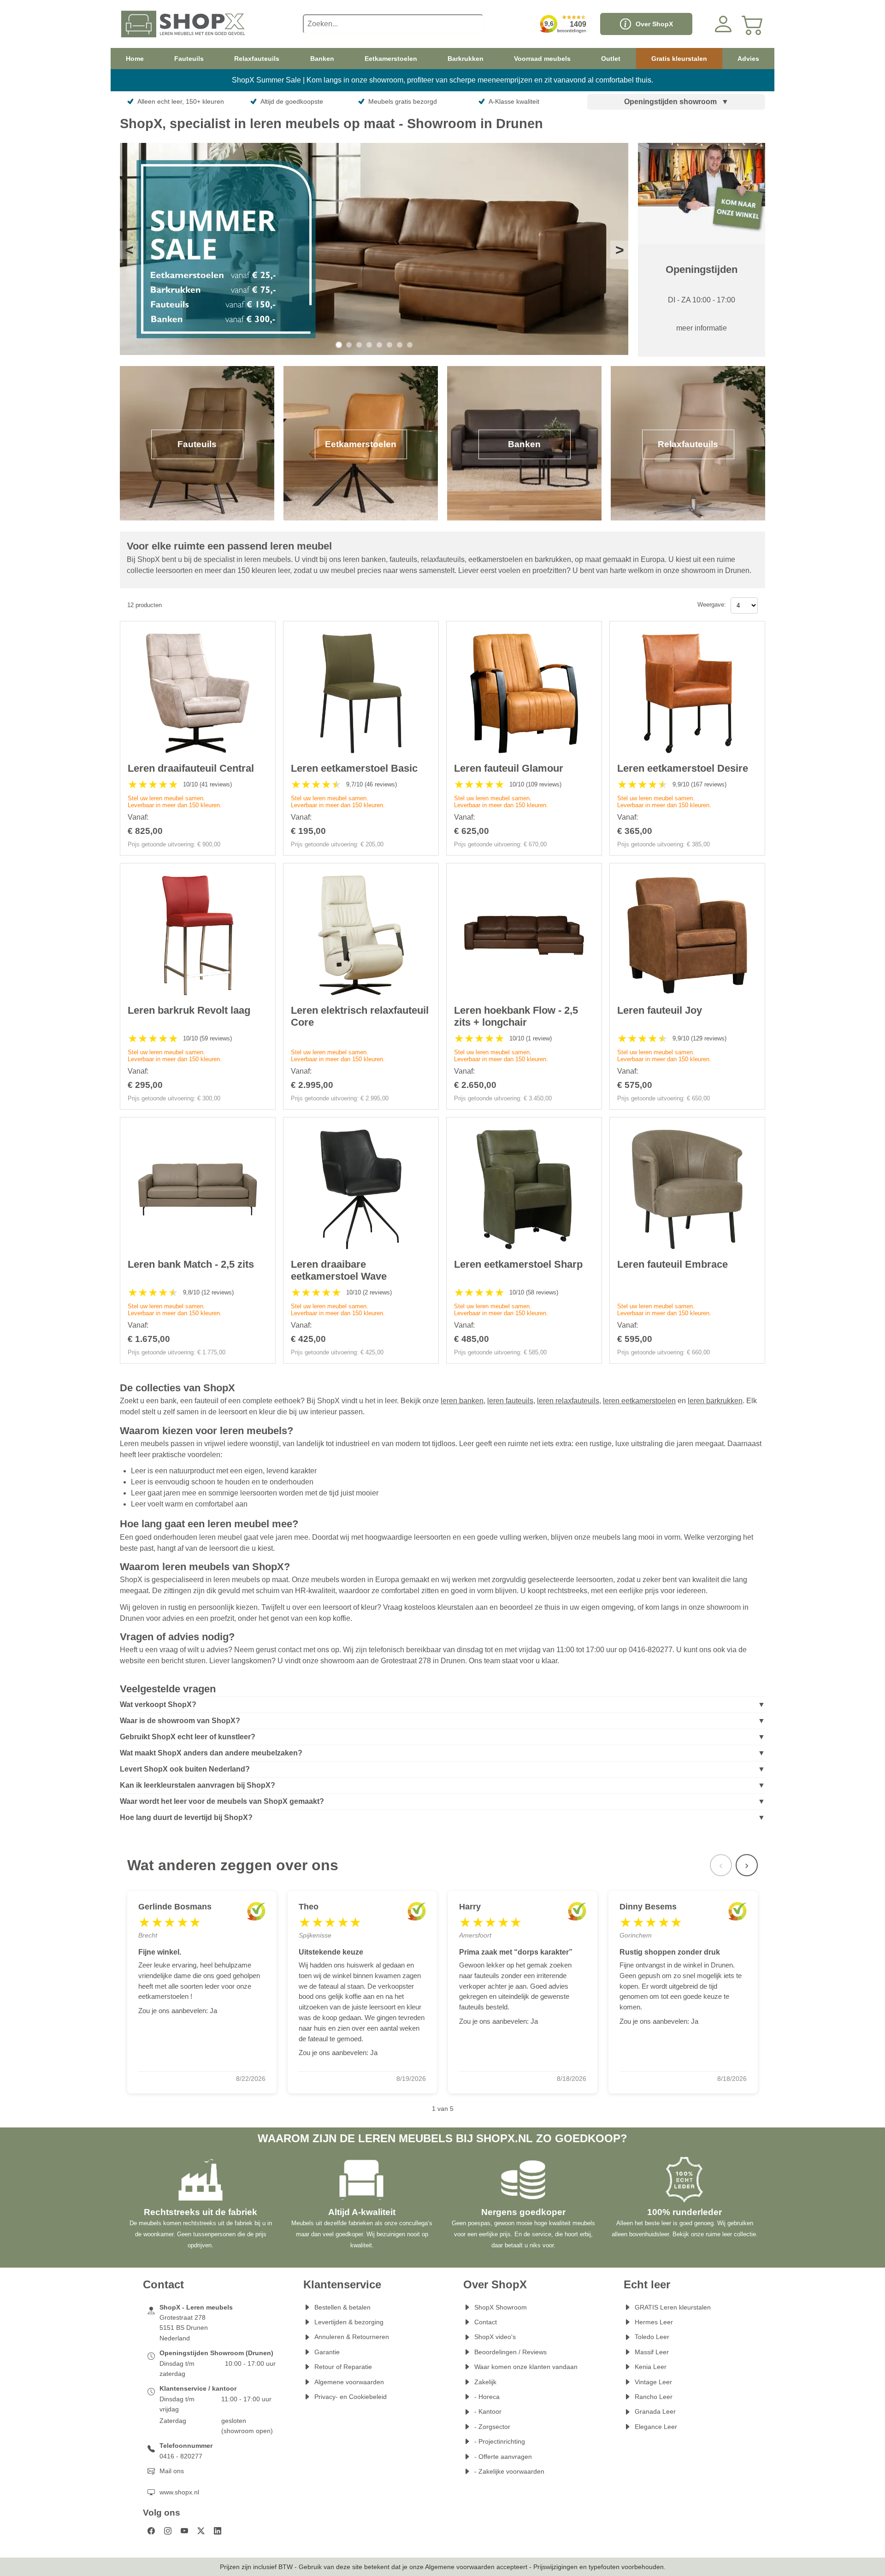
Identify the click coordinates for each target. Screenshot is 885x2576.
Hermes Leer (654, 2322)
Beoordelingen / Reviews (510, 2352)
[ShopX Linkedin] (218, 2531)
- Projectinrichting (500, 2441)
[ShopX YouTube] (184, 2531)
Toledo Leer (652, 2337)
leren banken (462, 1401)
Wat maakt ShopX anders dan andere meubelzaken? (211, 1753)
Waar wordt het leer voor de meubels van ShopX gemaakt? (222, 1801)
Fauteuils (189, 59)
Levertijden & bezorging (349, 2322)
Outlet (611, 59)
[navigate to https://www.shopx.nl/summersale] (374, 250)
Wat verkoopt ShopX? (158, 1705)
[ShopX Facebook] (151, 2531)
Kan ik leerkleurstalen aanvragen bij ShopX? (198, 1785)
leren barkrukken (715, 1401)
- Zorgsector (492, 2427)
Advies (748, 59)
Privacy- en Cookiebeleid (351, 2397)
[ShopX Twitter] (201, 2531)
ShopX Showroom (501, 2307)
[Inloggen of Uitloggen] (723, 24)
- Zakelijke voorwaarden (509, 2471)
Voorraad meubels (542, 59)
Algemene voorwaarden (349, 2382)
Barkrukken (466, 59)
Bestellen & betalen (342, 2307)
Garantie (327, 2352)
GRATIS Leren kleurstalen (673, 2307)
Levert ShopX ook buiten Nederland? (185, 1769)
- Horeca (487, 2397)
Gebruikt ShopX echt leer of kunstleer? (188, 1737)
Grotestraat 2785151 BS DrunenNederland (184, 2328)
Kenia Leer (651, 2367)
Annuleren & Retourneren (352, 2337)
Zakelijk (485, 2382)
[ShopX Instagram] (168, 2531)
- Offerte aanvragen (503, 2457)
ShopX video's (495, 2337)
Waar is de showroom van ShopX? (180, 1721)
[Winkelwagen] (753, 24)
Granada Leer (655, 2411)
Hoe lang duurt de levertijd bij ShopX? (186, 1817)
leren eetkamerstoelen (639, 1401)
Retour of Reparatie (343, 2367)
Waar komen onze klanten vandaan (526, 2367)
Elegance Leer (656, 2427)
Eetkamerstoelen (391, 59)
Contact (486, 2322)
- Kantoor (488, 2411)
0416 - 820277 (181, 2456)
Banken (322, 59)
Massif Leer (652, 2352)
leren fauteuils (510, 1401)
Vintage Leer (653, 2382)
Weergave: (712, 605)
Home (135, 59)
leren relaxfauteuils (568, 1401)
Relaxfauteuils (257, 59)
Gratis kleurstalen (679, 59)
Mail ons (172, 2471)
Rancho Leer (654, 2397)
